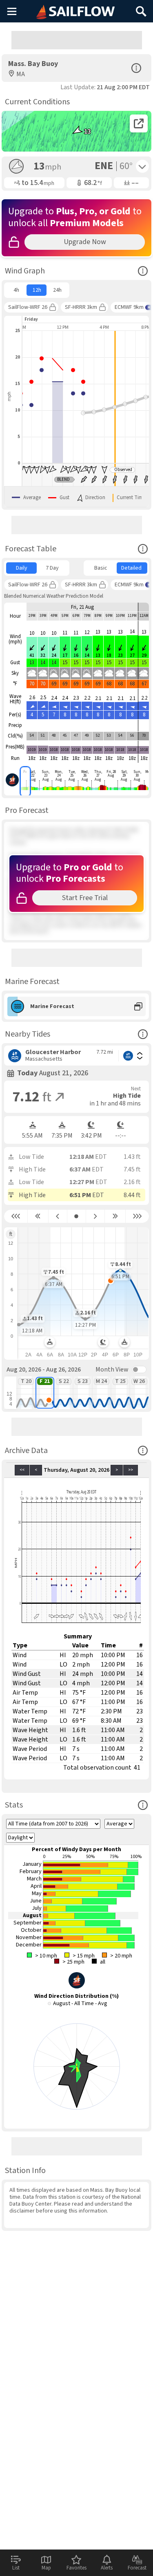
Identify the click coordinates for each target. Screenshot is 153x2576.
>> (131, 1470)
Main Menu (12, 11)
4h (16, 290)
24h (57, 290)
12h (37, 290)
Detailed (131, 568)
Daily (22, 568)
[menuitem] (16, 290)
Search (141, 8)
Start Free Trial (85, 898)
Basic (101, 568)
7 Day (52, 568)
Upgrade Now (85, 242)
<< (22, 1470)
